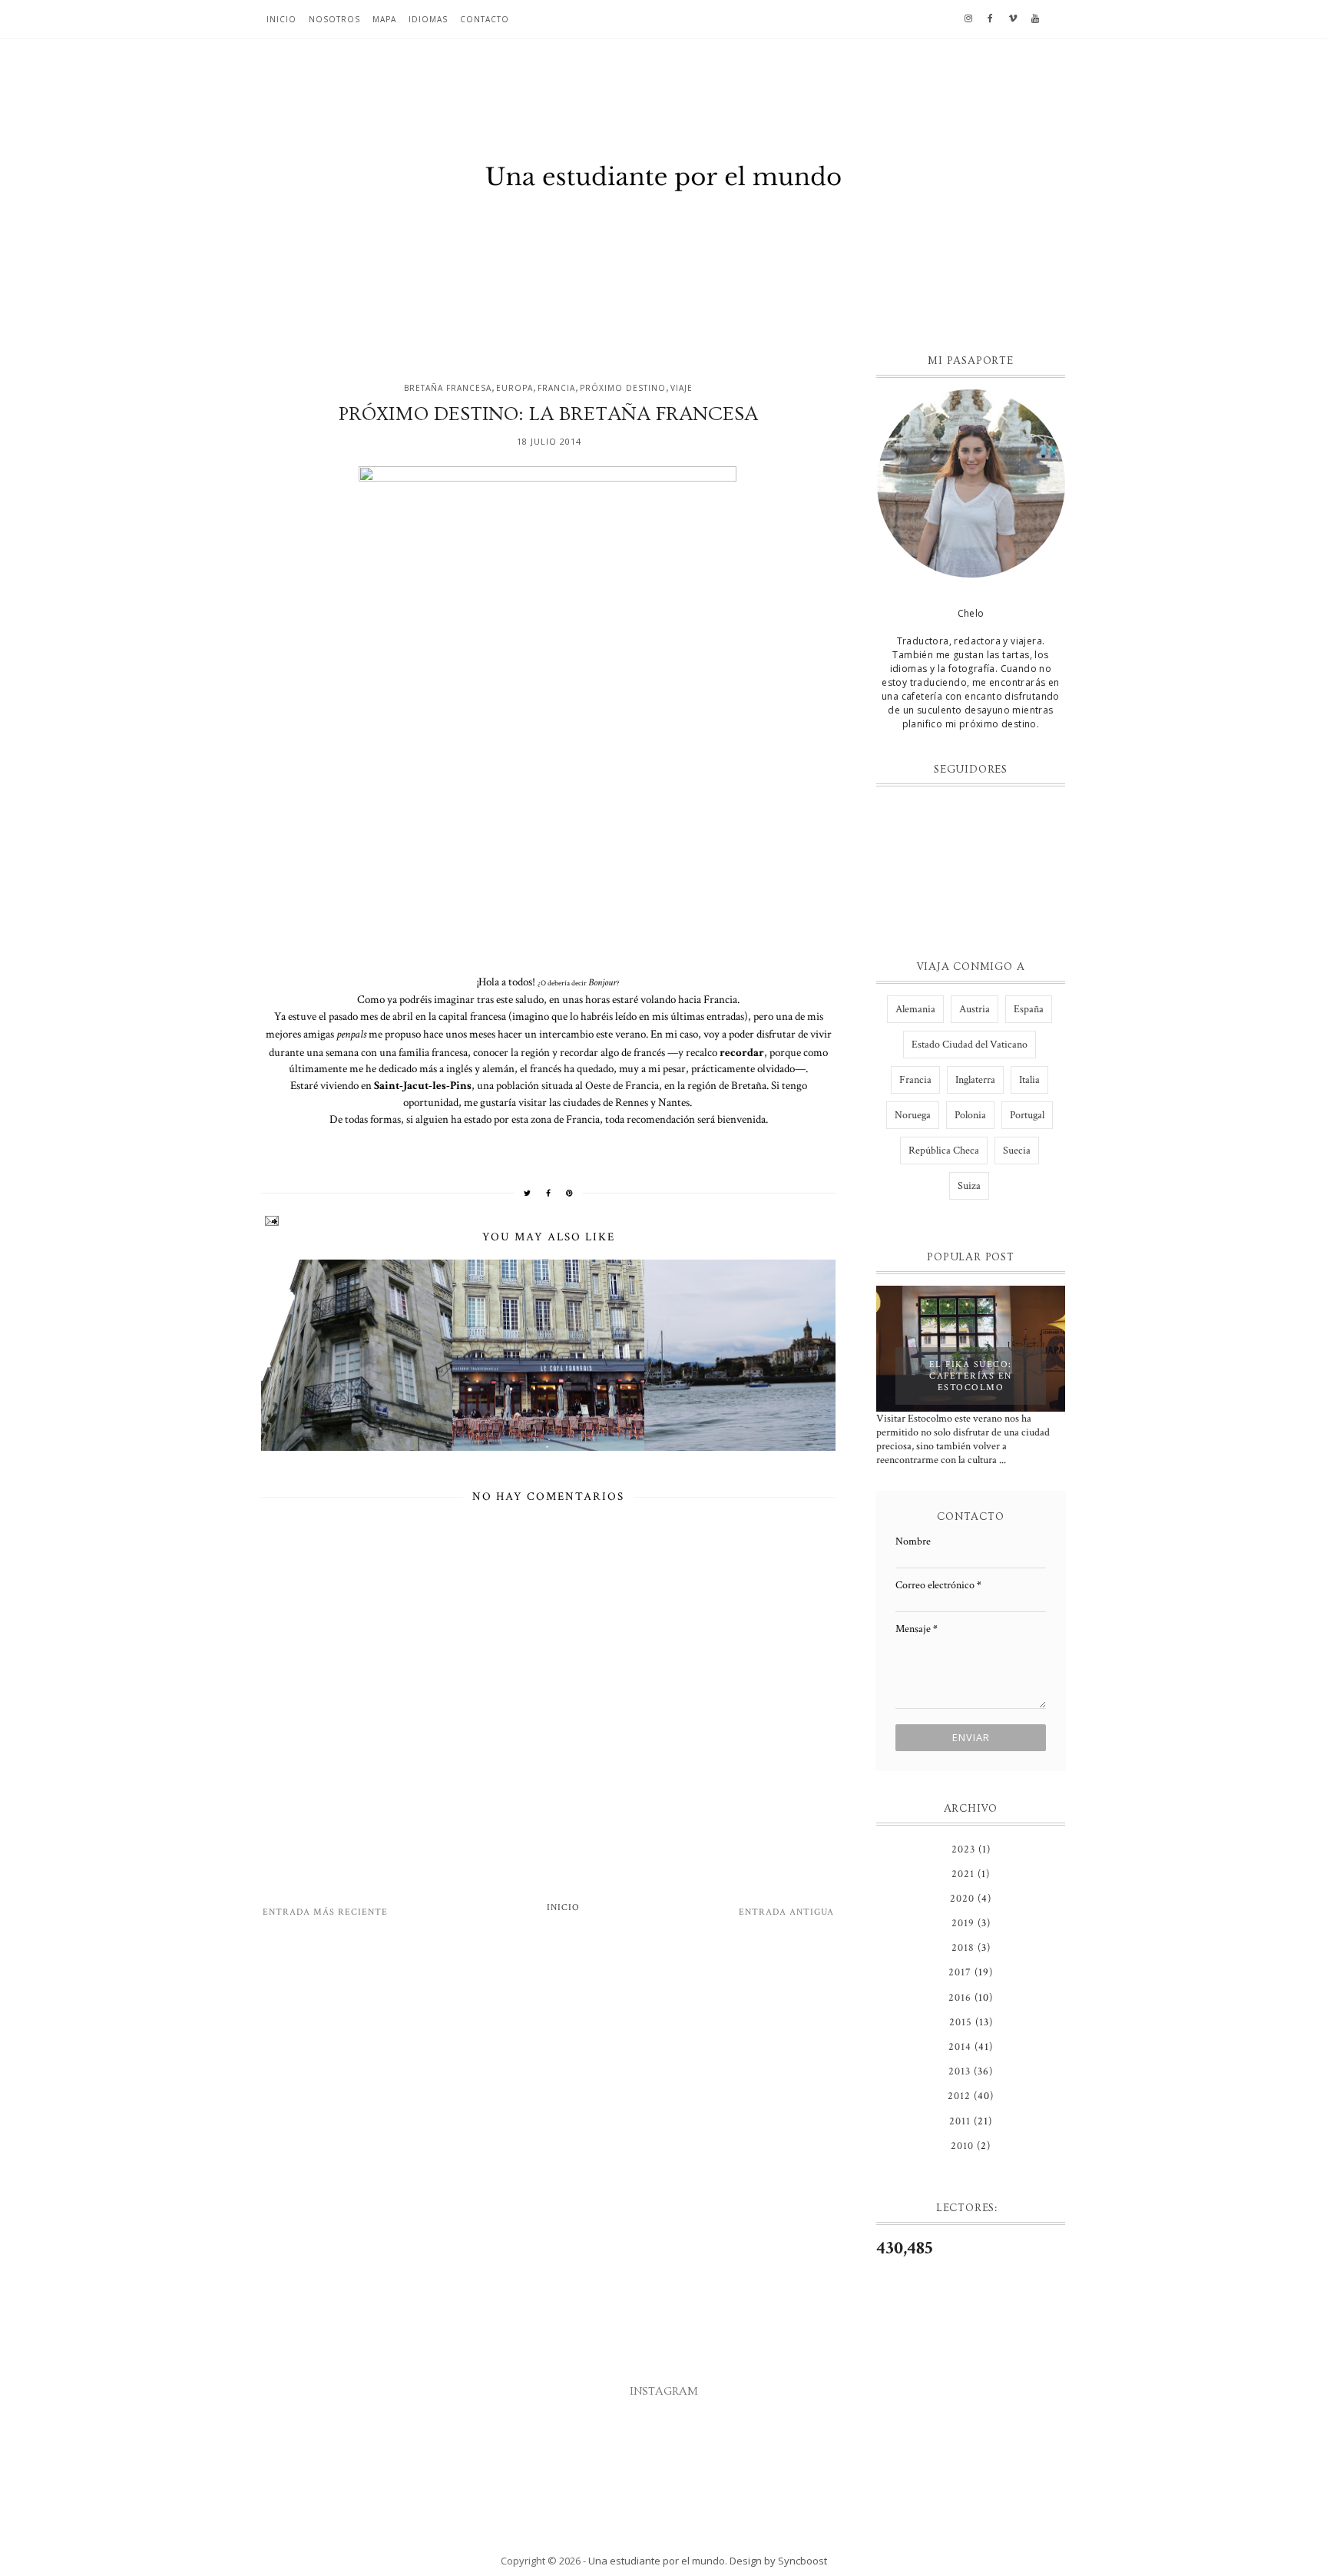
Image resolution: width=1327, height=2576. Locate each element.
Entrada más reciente (325, 1912)
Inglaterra (975, 1080)
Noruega (913, 1115)
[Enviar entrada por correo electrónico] (548, 1221)
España (1029, 1009)
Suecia (1017, 1151)
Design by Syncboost (778, 2561)
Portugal (1027, 1115)
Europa (515, 388)
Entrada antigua (786, 1912)
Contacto (485, 19)
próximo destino (623, 388)
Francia (556, 388)
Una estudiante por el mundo (657, 2561)
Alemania (915, 1009)
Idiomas (428, 19)
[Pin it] (570, 1193)
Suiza (969, 1186)
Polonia (970, 1115)
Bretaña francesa (448, 388)
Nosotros (334, 19)
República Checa (944, 1151)
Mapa (384, 19)
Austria (975, 1009)
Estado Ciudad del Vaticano (970, 1045)
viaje (682, 388)
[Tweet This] (528, 1193)
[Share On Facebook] (549, 1193)
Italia (1029, 1080)
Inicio (281, 19)
